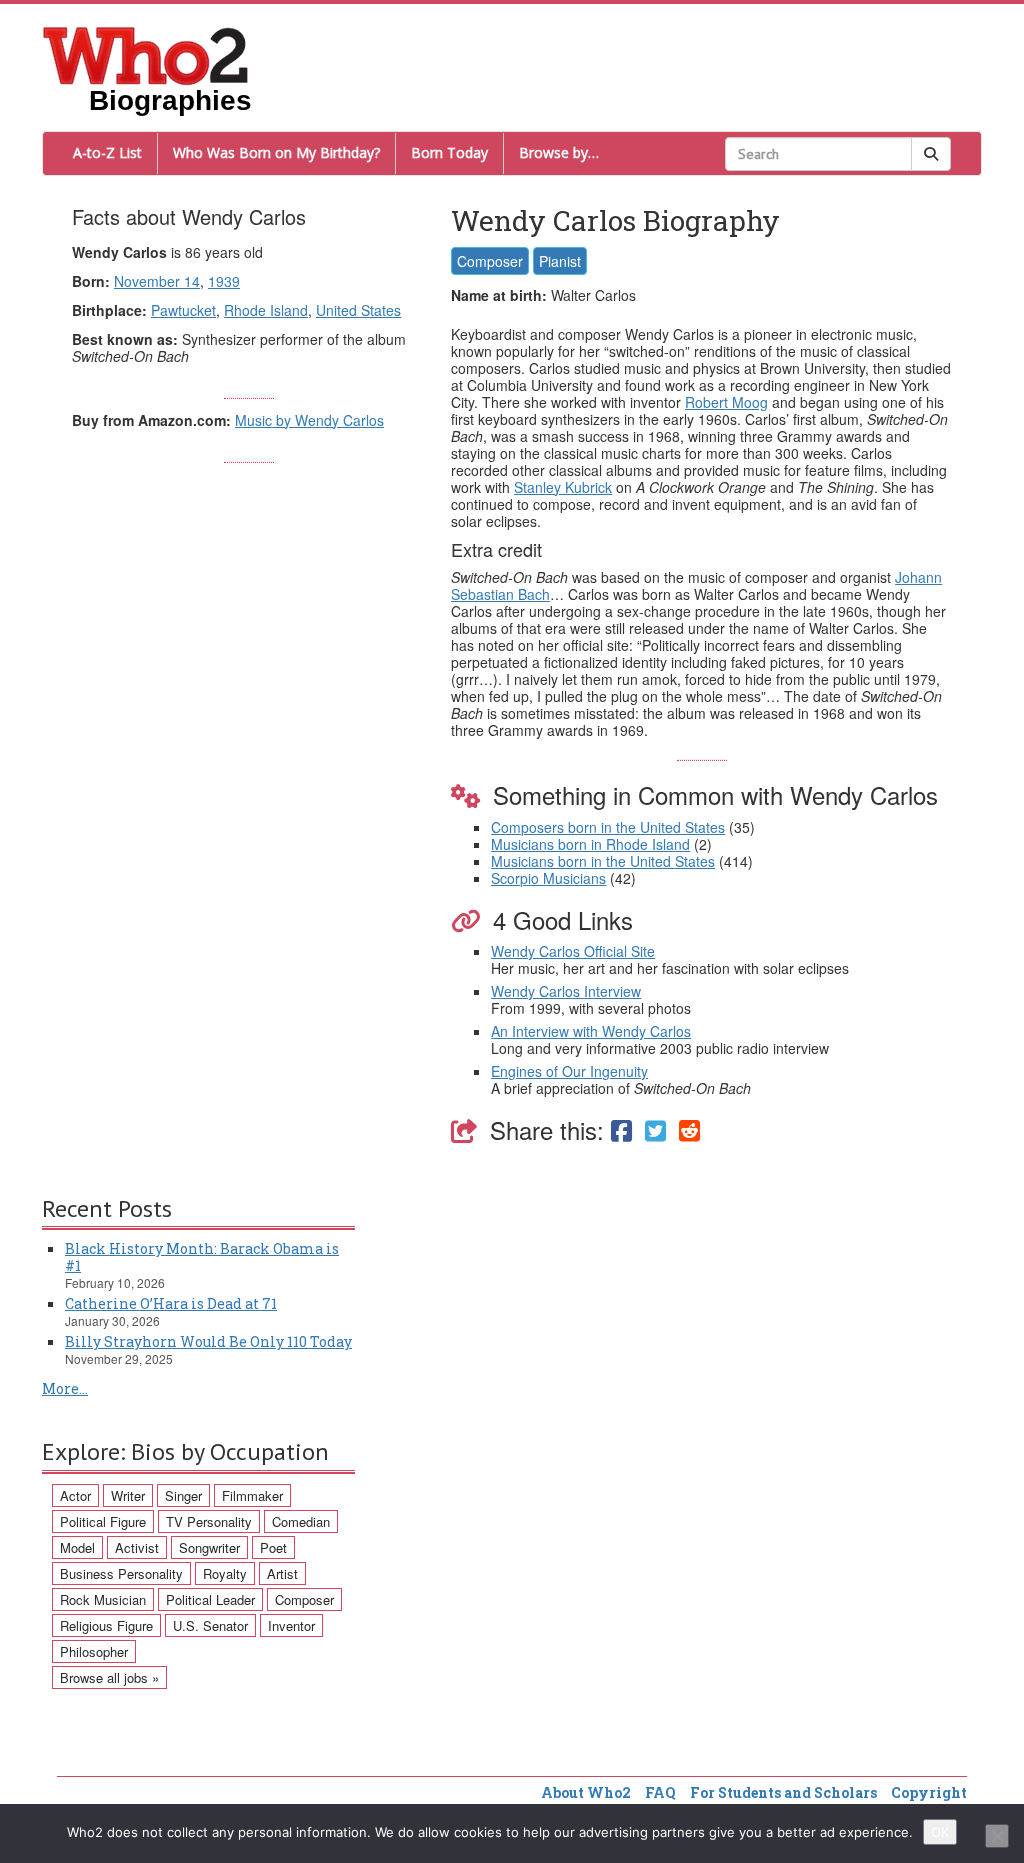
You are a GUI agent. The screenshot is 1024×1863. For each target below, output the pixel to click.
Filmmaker (252, 1495)
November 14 (157, 281)
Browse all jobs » (109, 1677)
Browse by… (559, 152)
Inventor (291, 1625)
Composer (490, 261)
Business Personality (121, 1573)
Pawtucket (183, 310)
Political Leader (210, 1599)
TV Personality (209, 1521)
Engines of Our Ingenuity (569, 1071)
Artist (282, 1573)
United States (358, 310)
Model (77, 1547)
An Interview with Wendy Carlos (591, 1031)
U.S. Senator (210, 1625)
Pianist (560, 261)
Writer (128, 1495)
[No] (997, 1836)
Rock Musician (103, 1599)
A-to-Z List (107, 152)
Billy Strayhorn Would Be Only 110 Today (208, 1341)
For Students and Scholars (783, 1792)
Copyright (929, 1792)
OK (940, 1832)
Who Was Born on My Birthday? (276, 152)
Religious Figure (106, 1625)
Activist (137, 1547)
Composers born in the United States (608, 827)
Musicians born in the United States (603, 861)
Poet (273, 1547)
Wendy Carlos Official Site (573, 951)
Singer (183, 1495)
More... (65, 1388)
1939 (224, 281)
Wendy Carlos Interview (566, 991)
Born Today (449, 152)
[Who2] (146, 54)
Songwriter (209, 1547)
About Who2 (586, 1792)
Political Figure (103, 1521)
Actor (75, 1495)
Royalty (225, 1573)
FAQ (660, 1792)
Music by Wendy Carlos (309, 420)
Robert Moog (726, 402)
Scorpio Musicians (548, 878)
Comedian (301, 1521)
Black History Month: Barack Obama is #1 (202, 1257)
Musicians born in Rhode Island (590, 844)
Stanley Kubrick (563, 487)
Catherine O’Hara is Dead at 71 (171, 1303)
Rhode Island (266, 310)
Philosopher (94, 1651)
